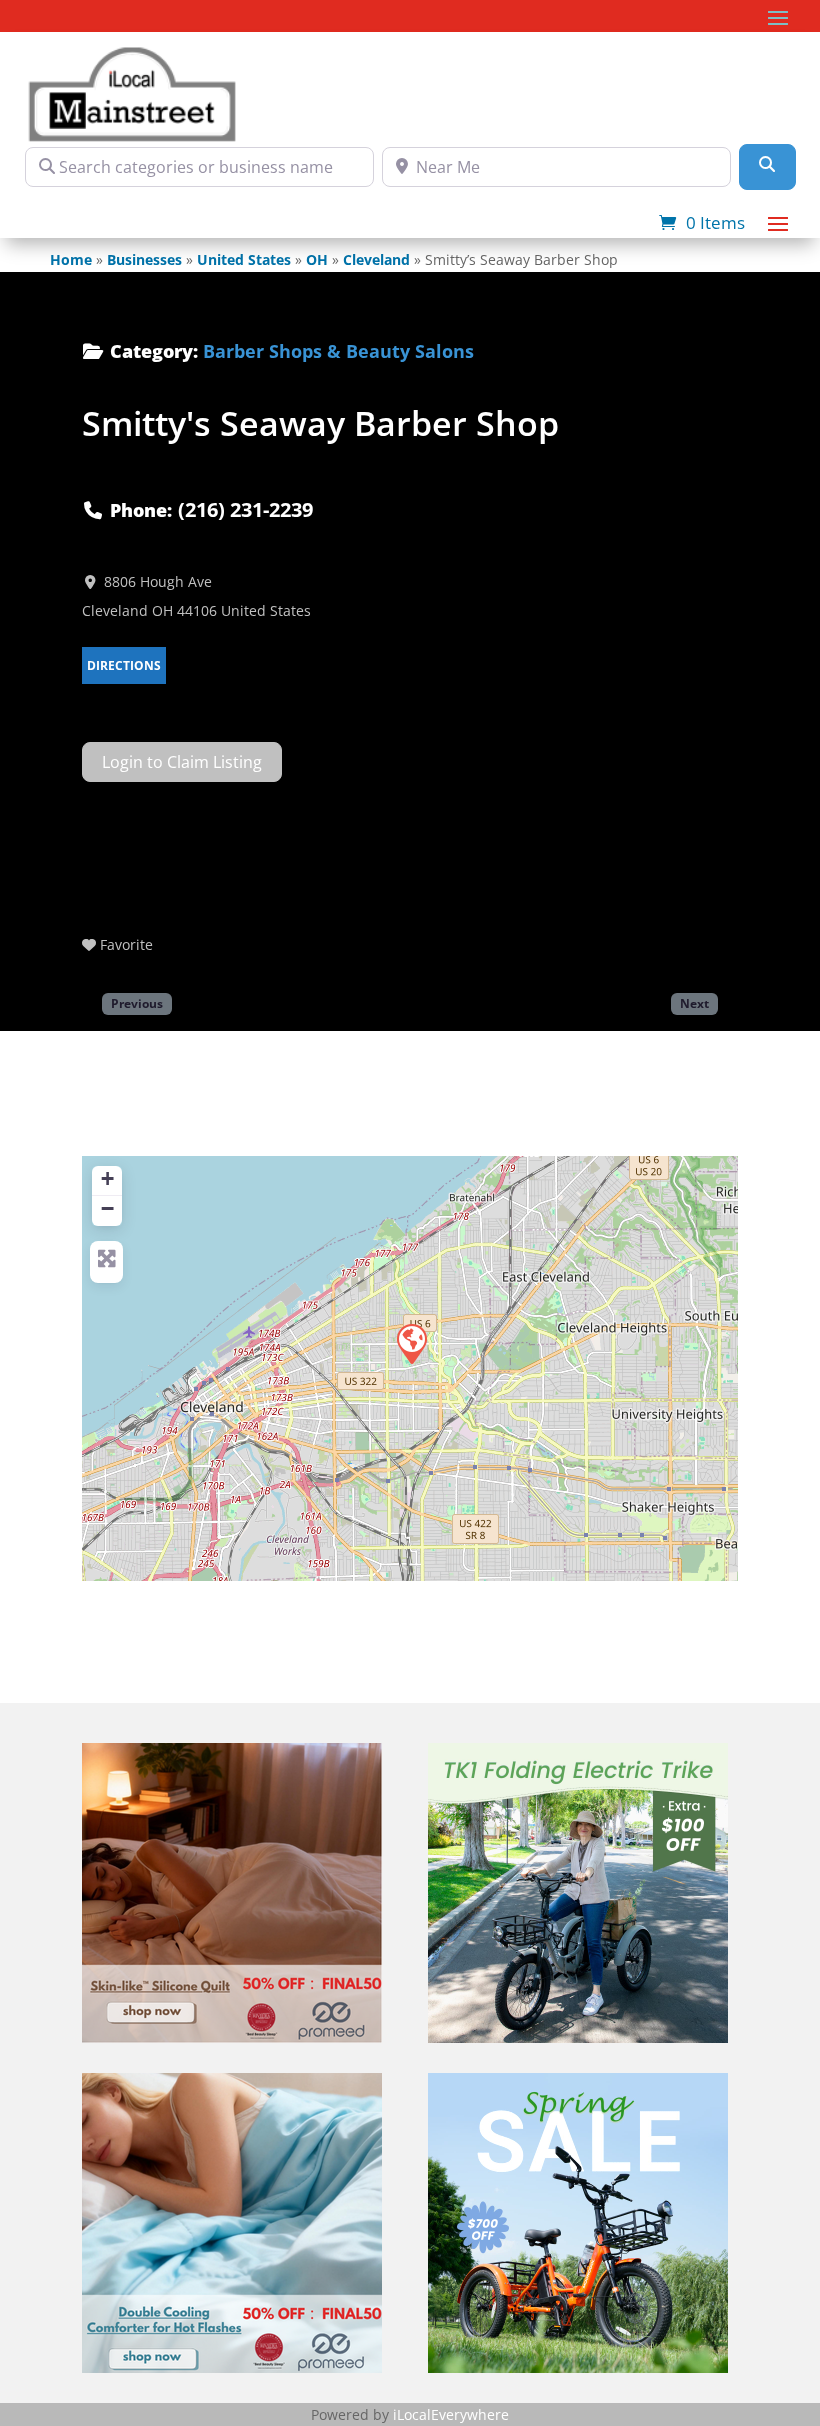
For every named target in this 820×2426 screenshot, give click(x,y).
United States (244, 259)
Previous (137, 1003)
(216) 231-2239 (245, 509)
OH (317, 259)
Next (694, 1003)
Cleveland (376, 259)
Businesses (144, 259)
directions (124, 665)
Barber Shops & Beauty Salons (338, 351)
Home (71, 259)
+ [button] (107, 1178)
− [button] (107, 1208)
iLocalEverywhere (451, 2414)
